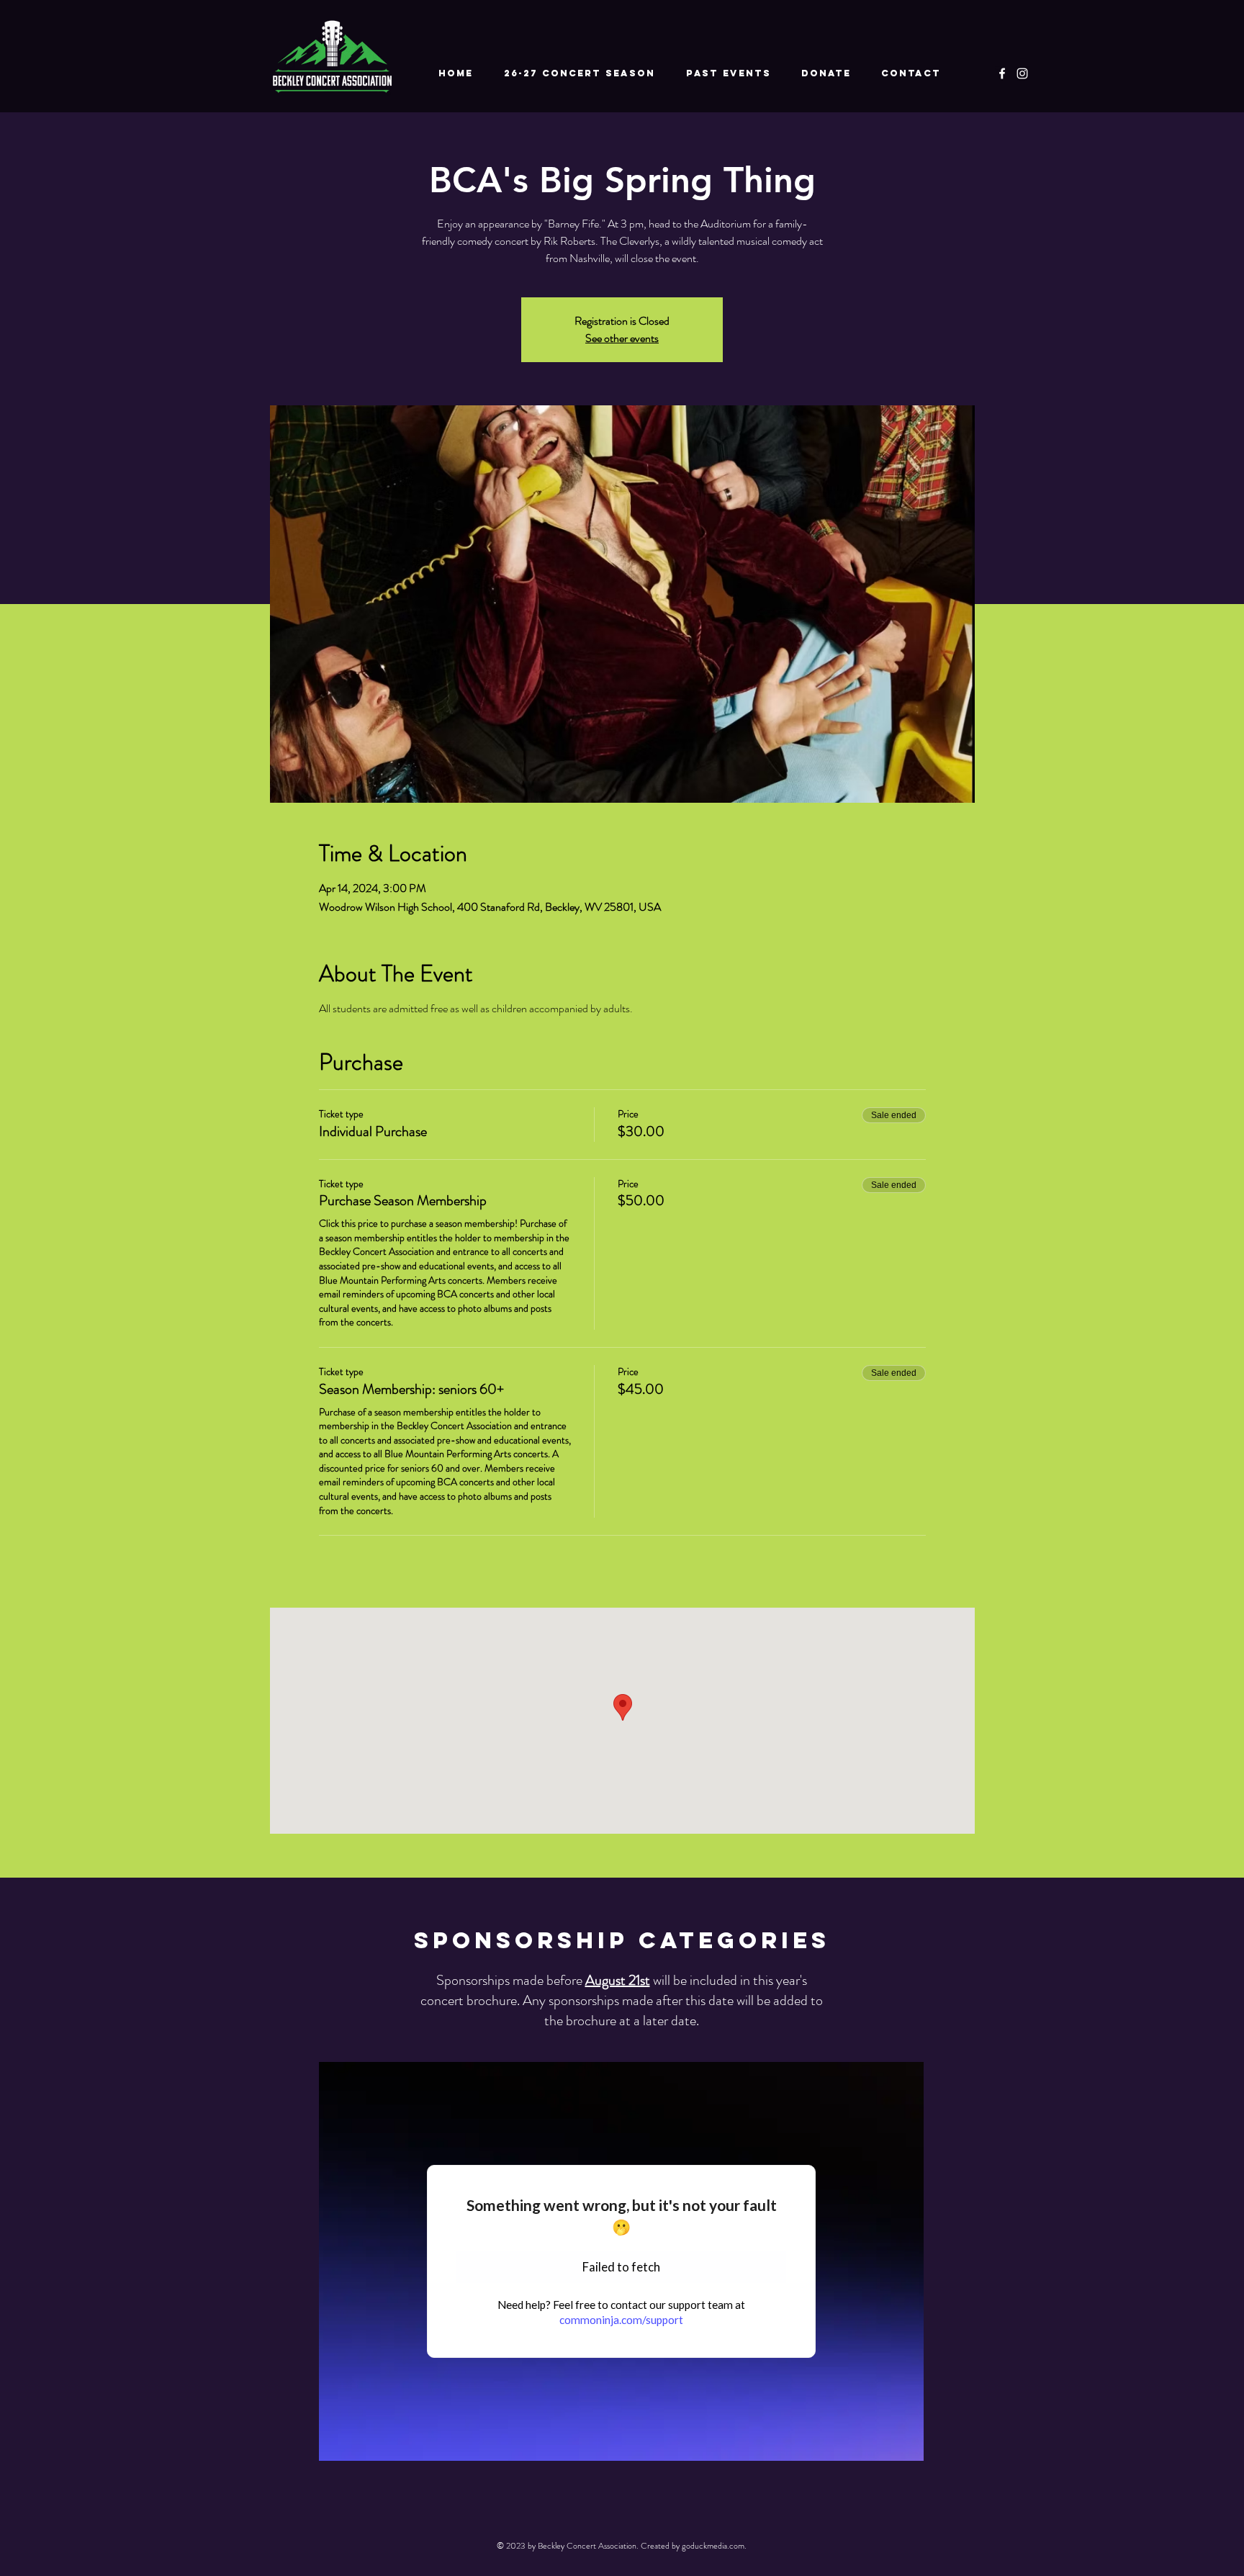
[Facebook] (1002, 73)
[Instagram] (1022, 73)
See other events (622, 338)
